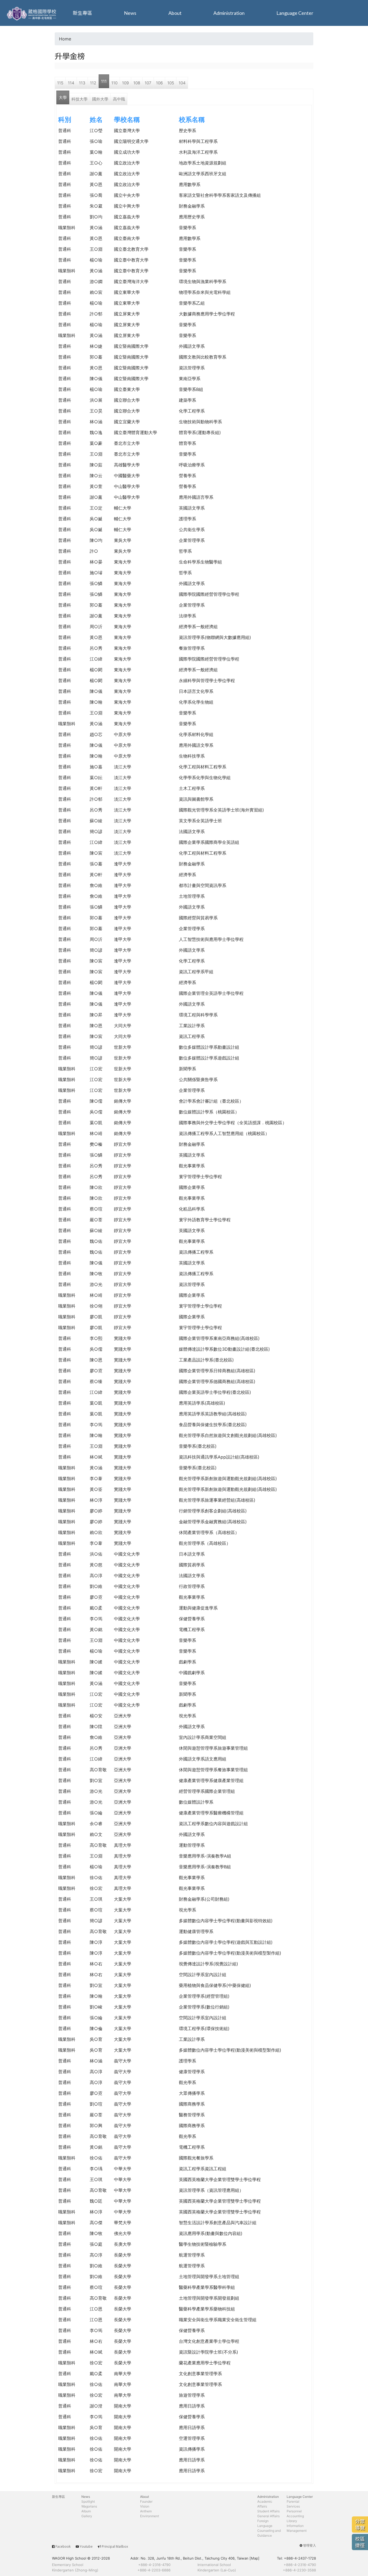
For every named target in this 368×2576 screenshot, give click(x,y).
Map (254, 2558)
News (130, 13)
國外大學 (100, 99)
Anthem (146, 2511)
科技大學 (79, 99)
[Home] (32, 13)
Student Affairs (268, 2511)
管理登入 (310, 2545)
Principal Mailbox (115, 2546)
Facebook (63, 2546)
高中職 (119, 99)
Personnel (294, 2511)
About (175, 13)
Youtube (86, 2546)
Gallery (87, 2516)
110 (114, 83)
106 (159, 83)
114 (71, 83)
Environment (150, 2516)
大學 (63, 97)
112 (93, 83)
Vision (145, 2506)
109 (125, 83)
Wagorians (89, 2506)
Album (86, 2511)
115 (60, 83)
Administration (229, 13)
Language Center (295, 13)
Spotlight (88, 2501)
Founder (146, 2501)
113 (82, 83)
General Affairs (268, 2516)
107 (148, 83)
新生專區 (82, 13)
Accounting (295, 2516)
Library (292, 2521)
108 (137, 83)
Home (65, 39)
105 (171, 83)
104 (182, 83)
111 (104, 81)
